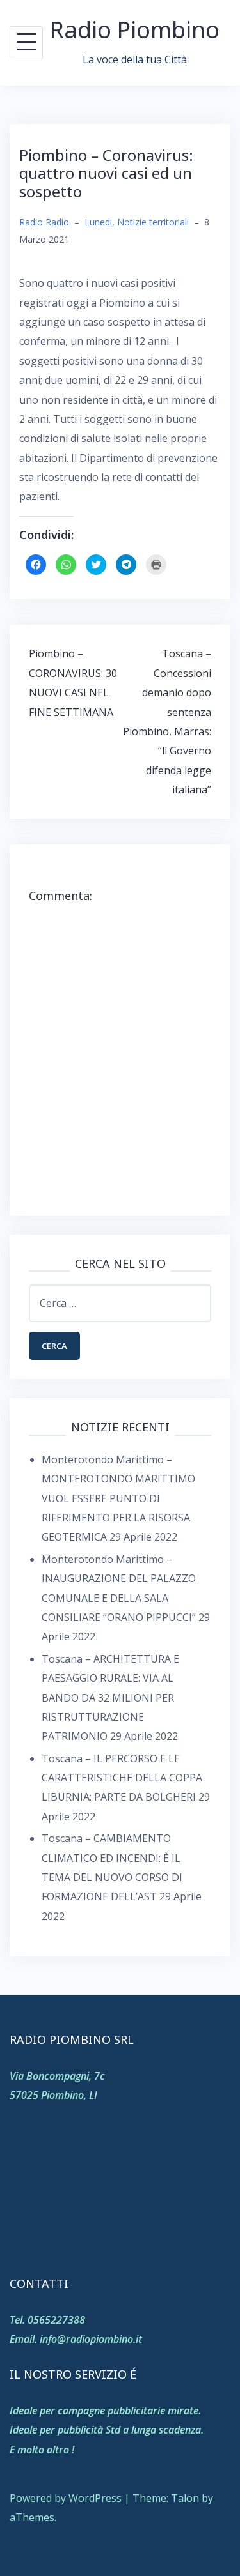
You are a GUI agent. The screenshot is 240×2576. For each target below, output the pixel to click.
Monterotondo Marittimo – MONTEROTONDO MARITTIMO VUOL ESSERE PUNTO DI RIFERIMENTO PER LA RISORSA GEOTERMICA (118, 1498)
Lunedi (98, 222)
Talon (185, 2498)
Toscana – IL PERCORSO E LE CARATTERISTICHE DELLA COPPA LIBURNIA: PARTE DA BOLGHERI (122, 1778)
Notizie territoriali (153, 222)
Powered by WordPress (66, 2498)
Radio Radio (44, 222)
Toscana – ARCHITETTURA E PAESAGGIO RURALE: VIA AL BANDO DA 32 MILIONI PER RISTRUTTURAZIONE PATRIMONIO (110, 1698)
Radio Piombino (135, 30)
